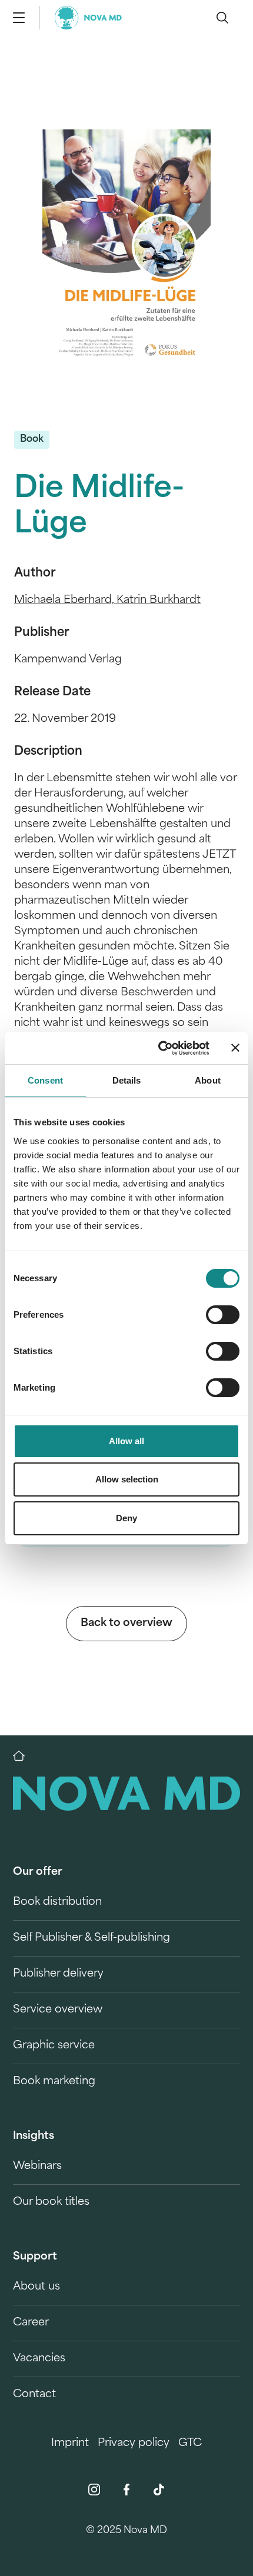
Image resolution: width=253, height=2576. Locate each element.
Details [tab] (127, 1080)
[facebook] (126, 2490)
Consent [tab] (45, 1080)
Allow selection (127, 1479)
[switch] (223, 1315)
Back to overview (126, 1624)
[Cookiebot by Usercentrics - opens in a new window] (159, 1048)
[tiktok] (159, 2490)
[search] (222, 18)
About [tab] (208, 1080)
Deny (126, 1518)
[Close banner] (235, 1048)
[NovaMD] (25, 1756)
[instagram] (94, 2490)
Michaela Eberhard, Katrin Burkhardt (107, 601)
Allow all (126, 1441)
